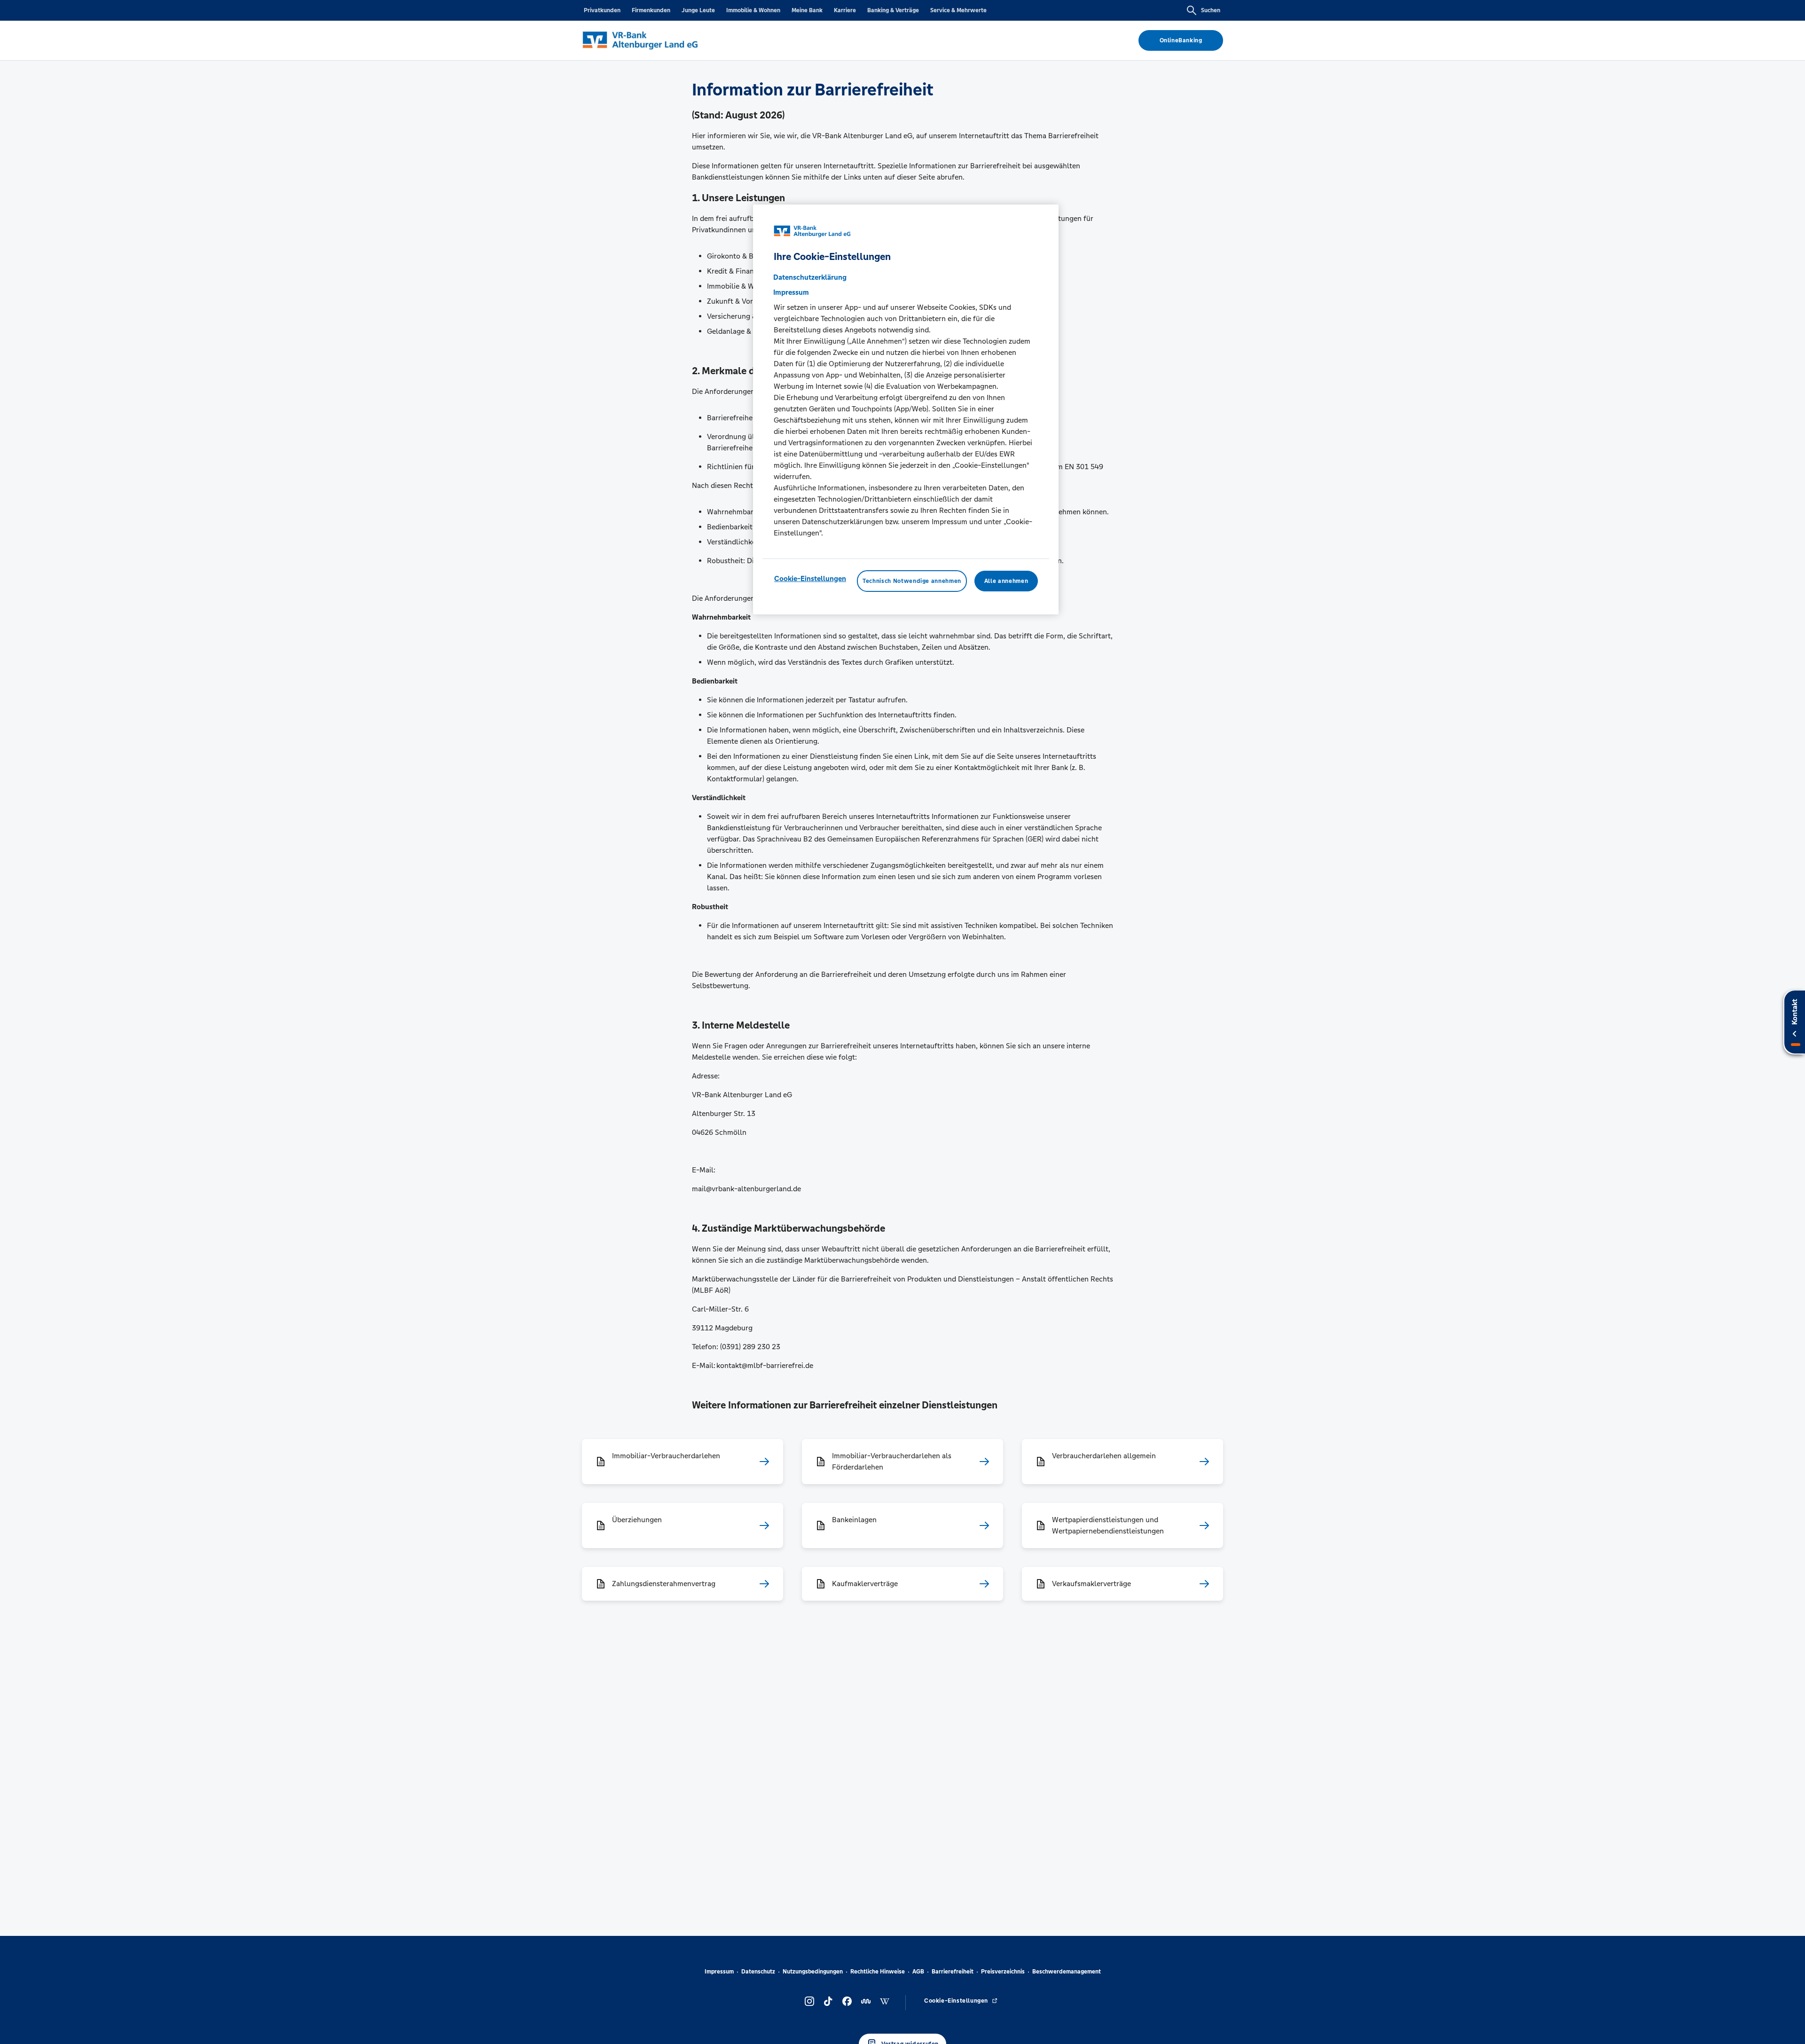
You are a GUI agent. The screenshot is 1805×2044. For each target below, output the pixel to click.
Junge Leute (698, 10)
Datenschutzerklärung (810, 277)
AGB (918, 1972)
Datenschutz (758, 1972)
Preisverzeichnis (1003, 1972)
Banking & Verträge (893, 10)
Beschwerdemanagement (1067, 1972)
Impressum (719, 1972)
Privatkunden (602, 10)
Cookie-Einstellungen (810, 578)
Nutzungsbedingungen (813, 1972)
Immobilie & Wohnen (753, 10)
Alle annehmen (1006, 581)
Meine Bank (807, 10)
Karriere (845, 10)
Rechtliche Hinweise (878, 1972)
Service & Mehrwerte (958, 10)
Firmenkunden (651, 10)
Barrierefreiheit (953, 1972)
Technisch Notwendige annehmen (912, 581)
